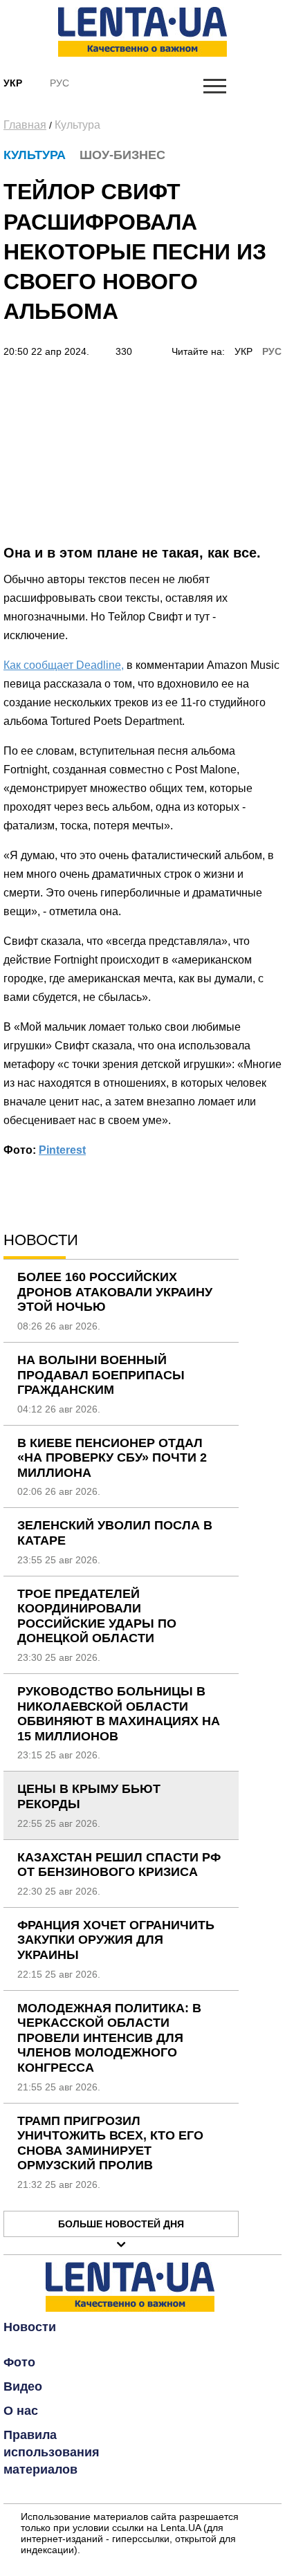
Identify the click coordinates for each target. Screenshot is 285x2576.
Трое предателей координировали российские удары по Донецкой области (97, 1616)
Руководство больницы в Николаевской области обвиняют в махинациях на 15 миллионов (119, 1714)
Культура (77, 125)
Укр (13, 83)
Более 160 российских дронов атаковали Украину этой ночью (115, 1292)
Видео (23, 2386)
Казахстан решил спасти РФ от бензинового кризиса (119, 1865)
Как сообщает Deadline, (64, 665)
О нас (21, 2411)
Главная (25, 125)
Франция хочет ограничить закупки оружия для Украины (116, 1940)
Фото (19, 2362)
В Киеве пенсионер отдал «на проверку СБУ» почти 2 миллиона (112, 1458)
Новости (30, 2327)
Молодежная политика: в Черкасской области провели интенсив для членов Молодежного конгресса (109, 2038)
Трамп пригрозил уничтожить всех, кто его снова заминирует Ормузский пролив (110, 2143)
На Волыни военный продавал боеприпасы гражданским (101, 1375)
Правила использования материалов (52, 2452)
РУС (272, 351)
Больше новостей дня (121, 2224)
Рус (59, 83)
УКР (243, 351)
